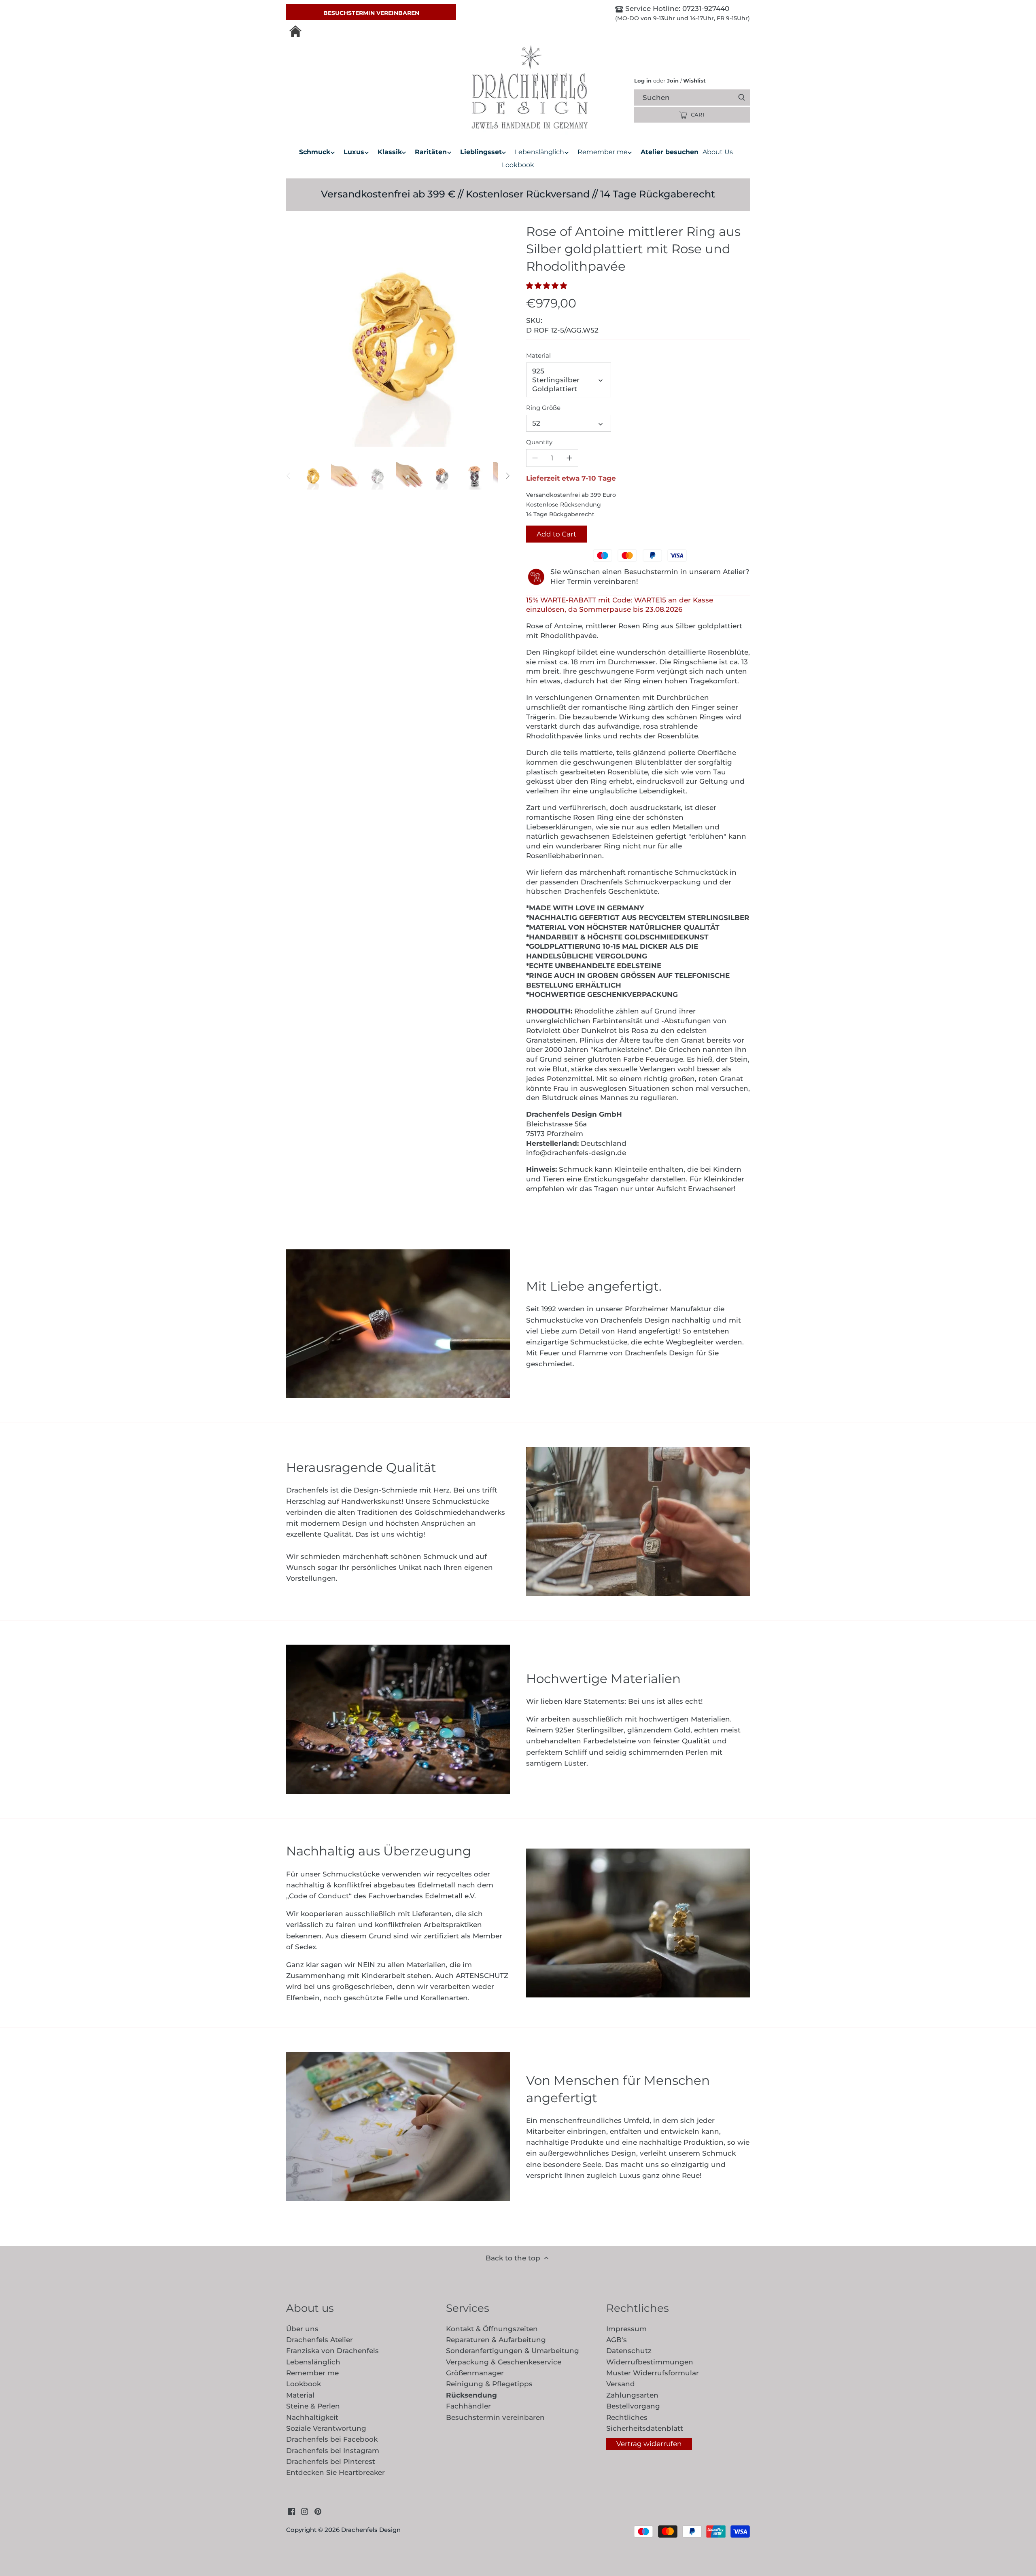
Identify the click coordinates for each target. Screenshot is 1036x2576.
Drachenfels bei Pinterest (331, 2462)
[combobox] (699, 97)
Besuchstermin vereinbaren (371, 13)
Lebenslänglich (313, 2362)
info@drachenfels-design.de (576, 1153)
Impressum (626, 2329)
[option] (312, 476)
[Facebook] (292, 2511)
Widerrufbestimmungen (650, 2362)
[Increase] (569, 458)
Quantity (539, 442)
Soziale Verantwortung (326, 2428)
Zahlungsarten (632, 2395)
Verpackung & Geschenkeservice (504, 2362)
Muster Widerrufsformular (653, 2373)
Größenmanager (475, 2373)
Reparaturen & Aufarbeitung (496, 2340)
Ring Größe (543, 408)
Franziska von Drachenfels (332, 2351)
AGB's (617, 2340)
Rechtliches (627, 2417)
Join (673, 81)
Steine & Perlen (313, 2406)
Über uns (302, 2329)
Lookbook (304, 2384)
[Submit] (742, 98)
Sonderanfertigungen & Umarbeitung (513, 2351)
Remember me (312, 2373)
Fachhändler (468, 2406)
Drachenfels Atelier (320, 2340)
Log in (643, 81)
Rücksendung (471, 2395)
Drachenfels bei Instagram (333, 2451)
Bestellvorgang (633, 2406)
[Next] (507, 476)
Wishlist (693, 81)
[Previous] (289, 476)
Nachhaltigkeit (312, 2417)
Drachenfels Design (371, 2530)
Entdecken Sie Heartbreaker (335, 2472)
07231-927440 (705, 8)
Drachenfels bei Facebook (332, 2439)
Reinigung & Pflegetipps (489, 2384)
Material (538, 356)
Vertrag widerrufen (649, 2444)
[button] (549, 286)
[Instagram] (305, 2511)
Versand (621, 2384)
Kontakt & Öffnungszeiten (492, 2329)
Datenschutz (629, 2351)
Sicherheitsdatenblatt (645, 2428)
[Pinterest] (318, 2511)
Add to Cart (556, 534)
